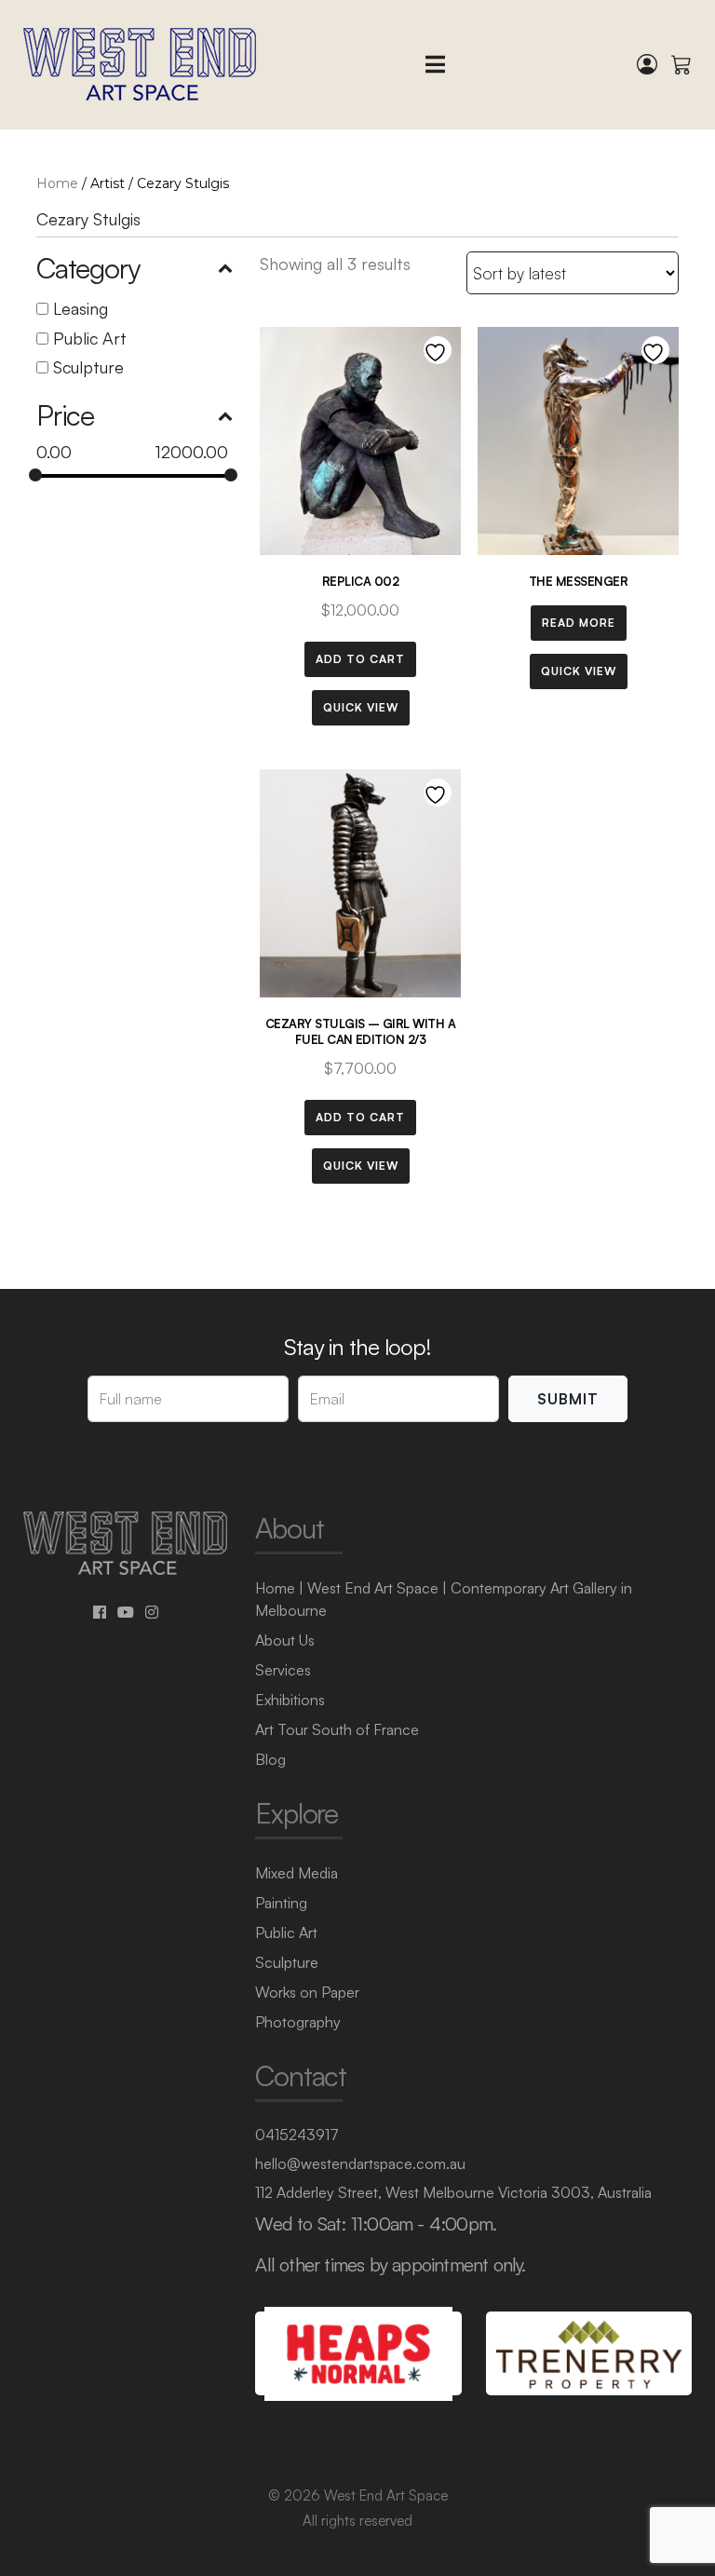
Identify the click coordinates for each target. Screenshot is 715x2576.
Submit (568, 1399)
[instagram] (152, 1612)
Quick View (361, 707)
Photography (298, 2022)
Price (65, 415)
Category (88, 268)
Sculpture (88, 367)
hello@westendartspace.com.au (360, 2163)
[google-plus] (126, 1612)
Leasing (81, 308)
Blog (270, 1759)
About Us (285, 1640)
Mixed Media (297, 1873)
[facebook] (100, 1612)
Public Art (90, 338)
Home (57, 183)
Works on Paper (307, 1992)
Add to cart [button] (360, 659)
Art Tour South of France (337, 1729)
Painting (281, 1903)
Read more (579, 623)
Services (283, 1670)
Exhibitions (290, 1700)
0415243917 (297, 2135)
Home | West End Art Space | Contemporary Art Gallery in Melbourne (444, 1599)
